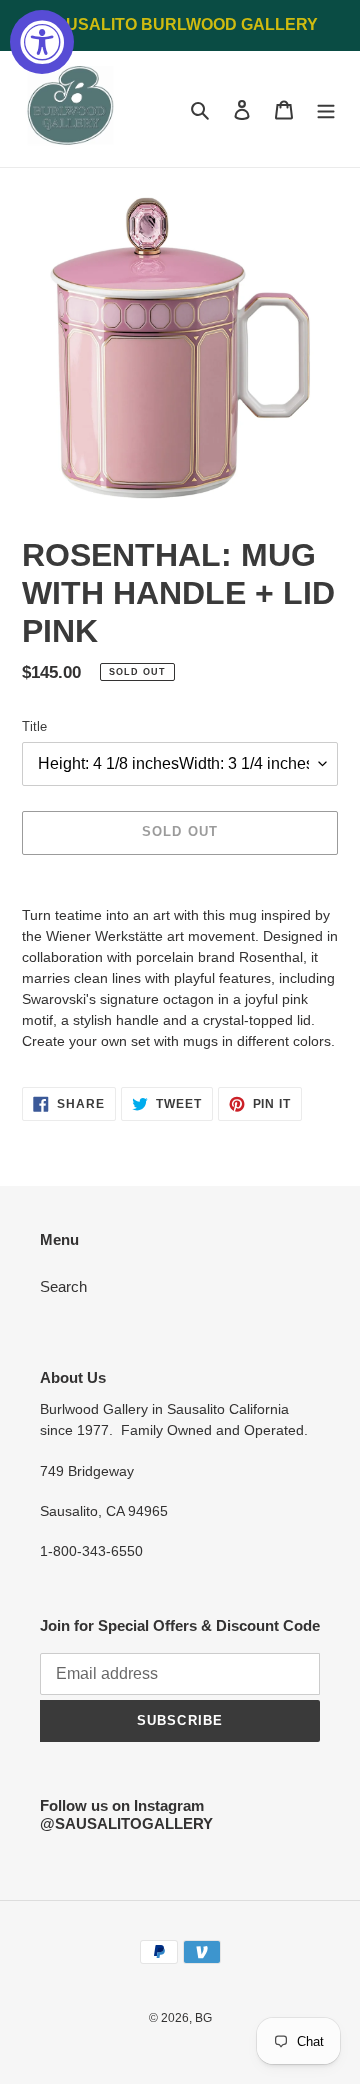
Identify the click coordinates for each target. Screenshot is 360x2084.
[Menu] (326, 109)
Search (63, 1286)
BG (203, 2018)
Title (34, 726)
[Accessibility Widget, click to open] (42, 42)
